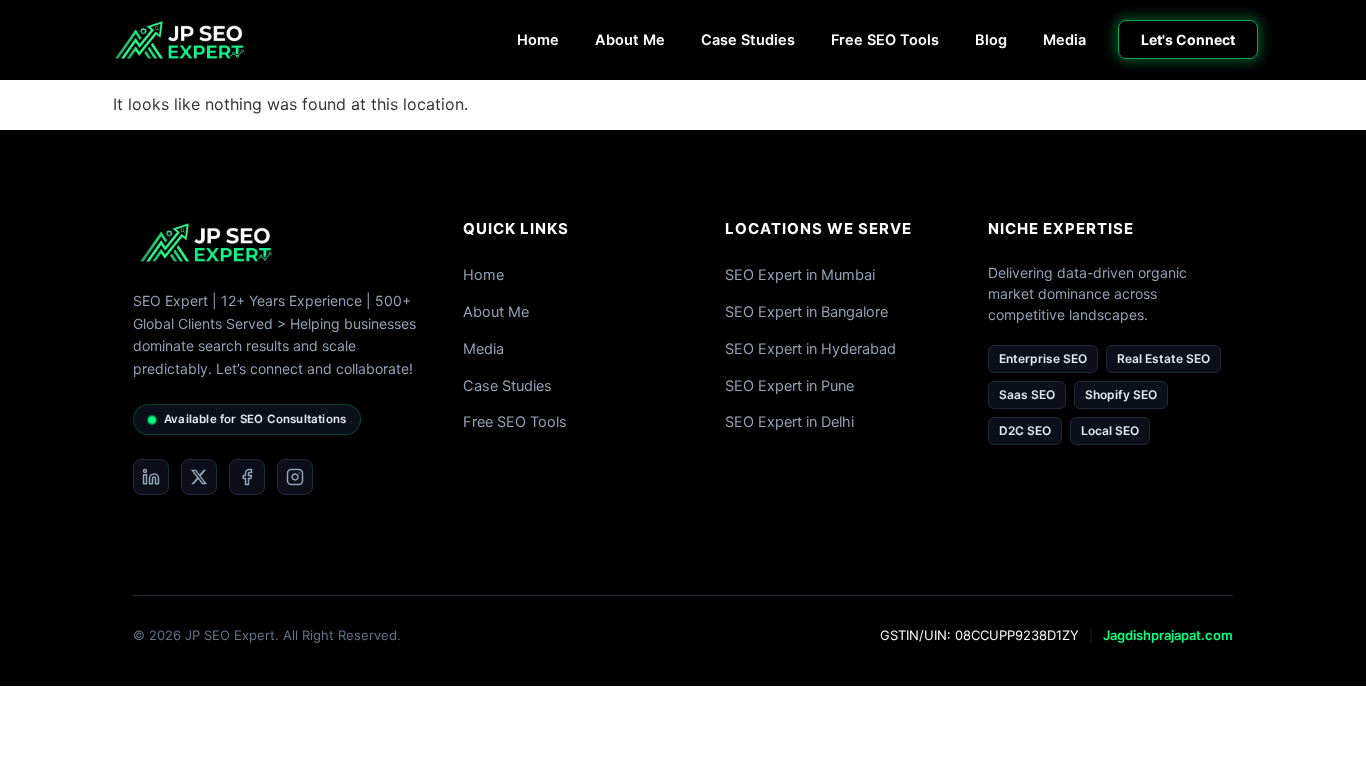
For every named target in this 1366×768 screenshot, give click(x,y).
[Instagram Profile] (295, 477)
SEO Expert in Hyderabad (810, 349)
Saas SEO (1027, 394)
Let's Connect (1188, 39)
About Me (630, 40)
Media (1064, 40)
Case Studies (748, 40)
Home (538, 40)
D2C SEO (1025, 430)
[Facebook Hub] (247, 477)
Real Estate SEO (1163, 358)
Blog (991, 40)
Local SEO (1110, 430)
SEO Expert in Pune (789, 386)
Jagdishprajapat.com (1168, 635)
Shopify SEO (1121, 394)
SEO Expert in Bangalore (806, 312)
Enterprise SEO (1043, 358)
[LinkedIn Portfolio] (151, 477)
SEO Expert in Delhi (789, 422)
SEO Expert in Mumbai (800, 275)
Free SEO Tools (885, 40)
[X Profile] (199, 477)
